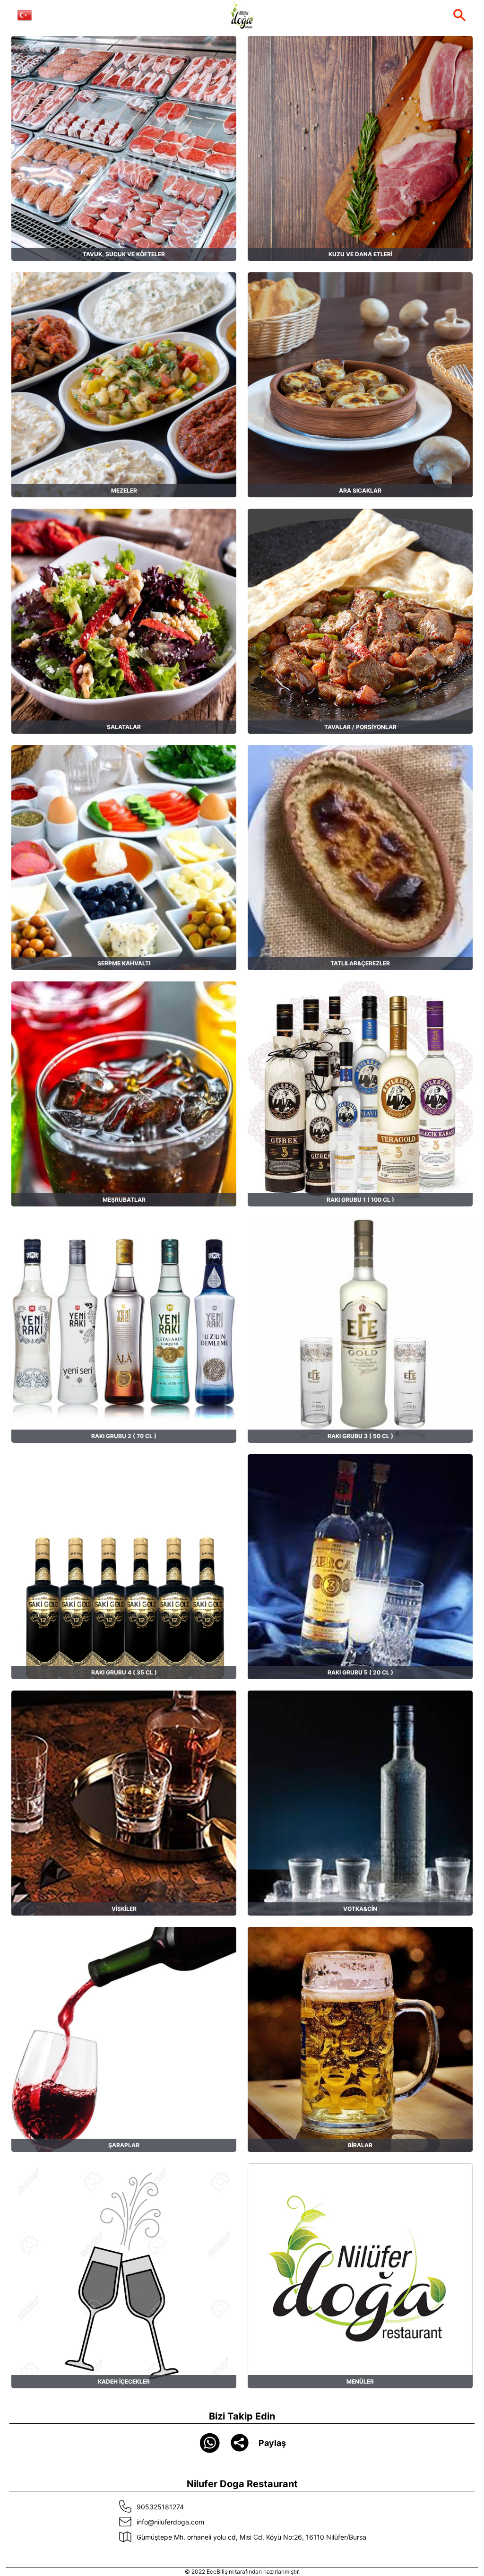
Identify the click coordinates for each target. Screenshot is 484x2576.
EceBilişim (220, 2572)
